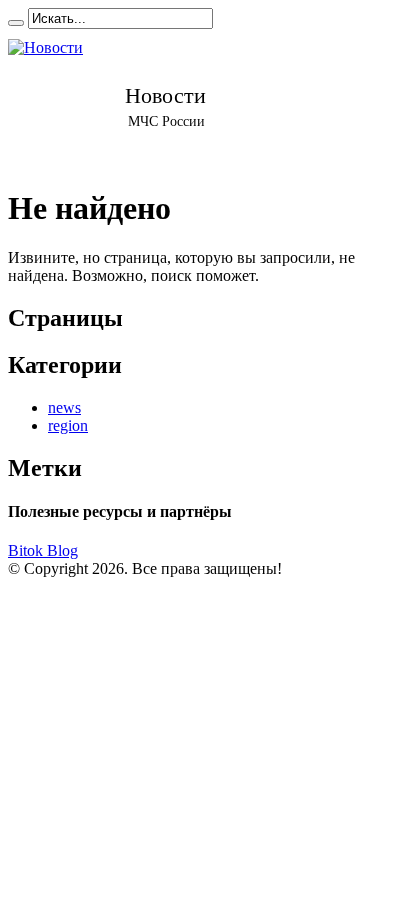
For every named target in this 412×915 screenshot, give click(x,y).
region (68, 425)
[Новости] (165, 99)
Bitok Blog (43, 550)
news (64, 407)
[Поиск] (16, 23)
